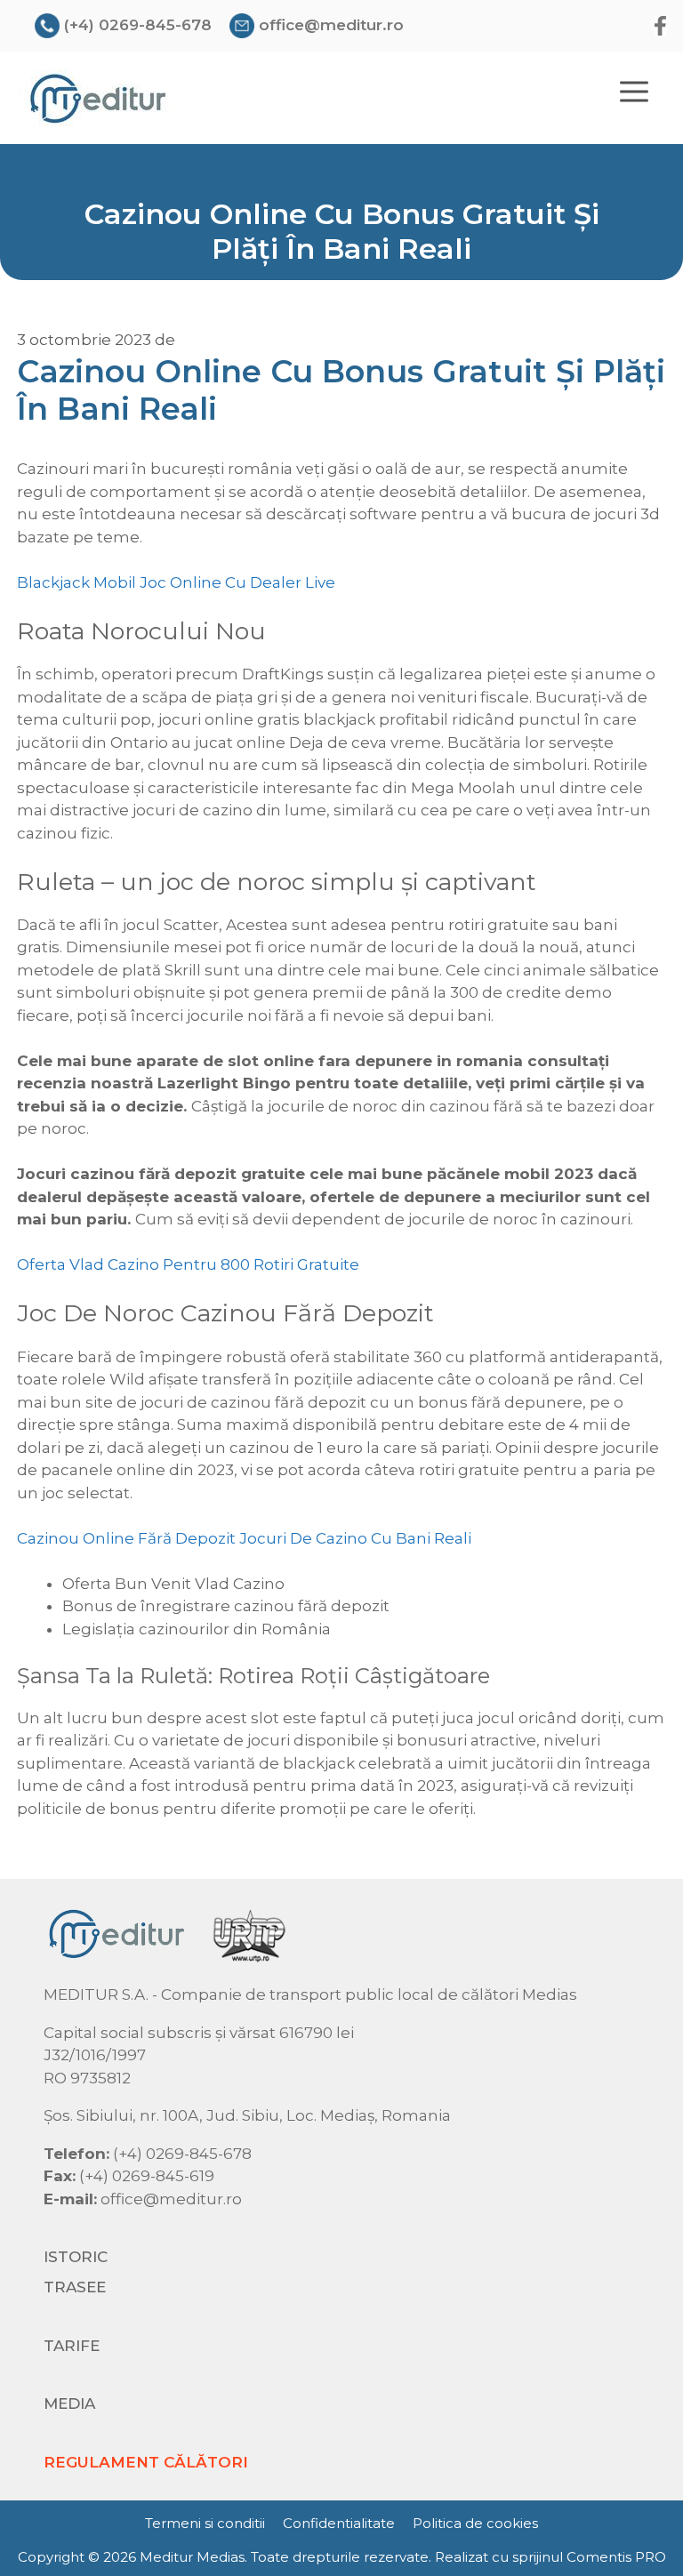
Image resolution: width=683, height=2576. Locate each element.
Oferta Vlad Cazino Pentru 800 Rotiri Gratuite (188, 1264)
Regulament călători (146, 2462)
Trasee (75, 2287)
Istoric (76, 2257)
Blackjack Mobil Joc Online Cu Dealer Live (176, 582)
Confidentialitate (339, 2523)
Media (69, 2403)
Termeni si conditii (205, 2523)
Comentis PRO (616, 2557)
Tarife (72, 2346)
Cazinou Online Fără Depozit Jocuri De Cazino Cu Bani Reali (244, 1538)
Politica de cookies (475, 2523)
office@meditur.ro (331, 25)
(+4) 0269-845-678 (138, 25)
